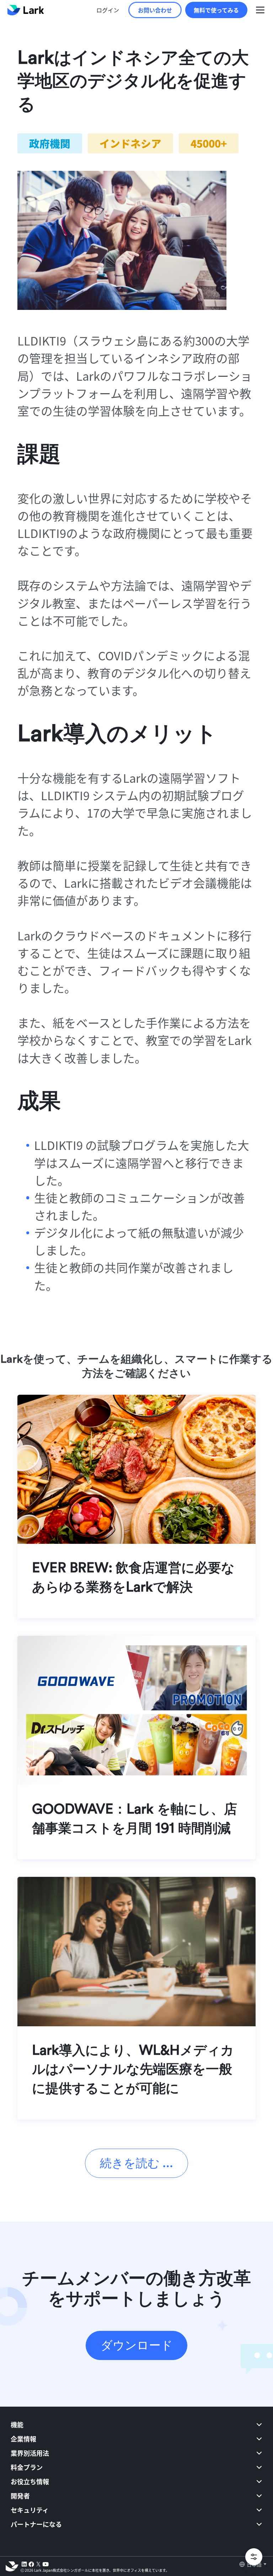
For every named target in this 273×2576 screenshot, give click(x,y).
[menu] (136, 2480)
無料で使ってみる (216, 10)
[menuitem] (136, 2424)
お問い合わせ (155, 10)
